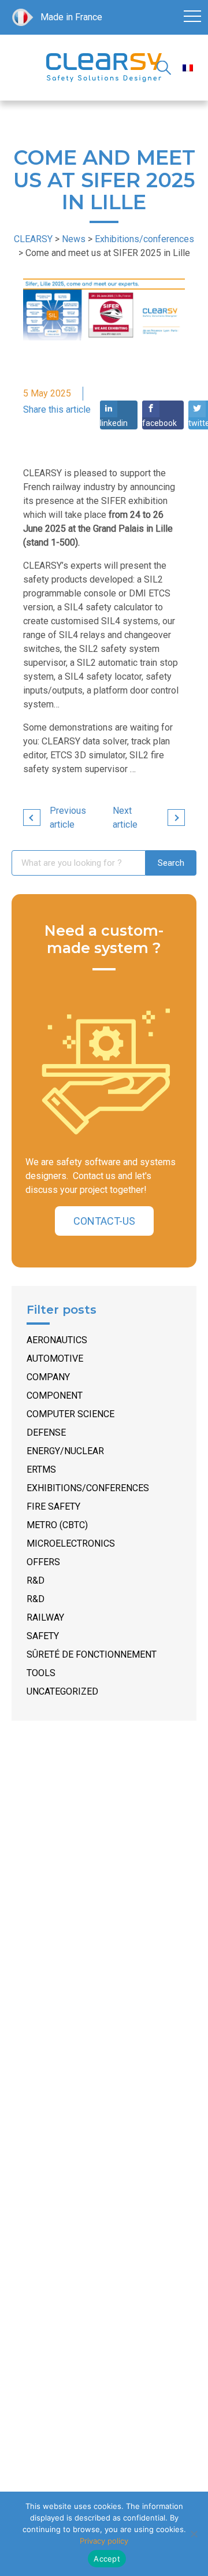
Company (48, 1377)
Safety (43, 1636)
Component (55, 1396)
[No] (194, 2534)
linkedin (114, 423)
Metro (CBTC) (57, 1525)
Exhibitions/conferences (88, 1488)
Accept (107, 2559)
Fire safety (53, 1506)
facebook (159, 423)
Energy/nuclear (65, 1451)
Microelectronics (71, 1543)
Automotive (55, 1359)
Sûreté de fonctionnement (92, 1654)
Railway (45, 1617)
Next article (125, 818)
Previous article (68, 818)
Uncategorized (62, 1691)
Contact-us (104, 1221)
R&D (36, 1580)
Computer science (70, 1414)
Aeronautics (57, 1340)
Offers (43, 1562)
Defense (46, 1432)
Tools (41, 1673)
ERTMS (41, 1469)
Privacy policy (104, 2541)
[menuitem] (188, 68)
